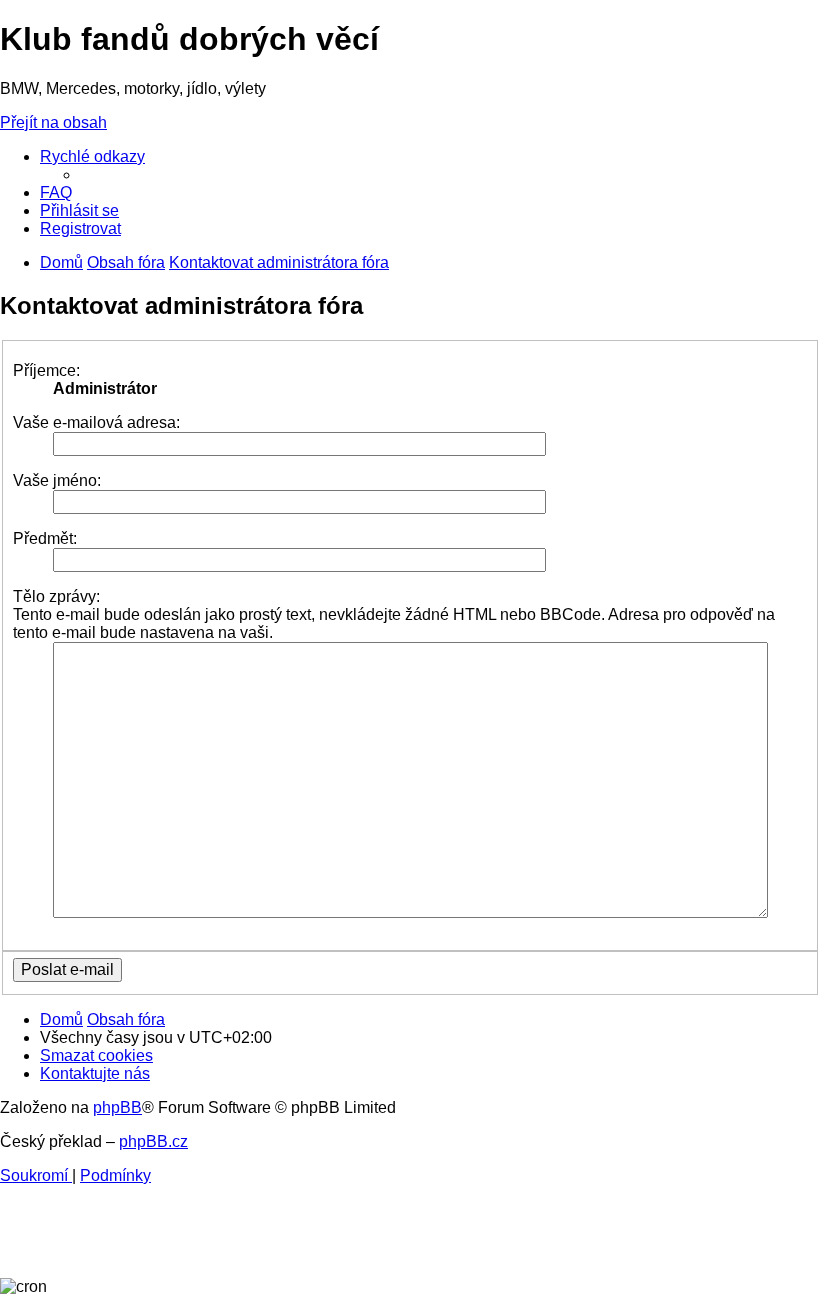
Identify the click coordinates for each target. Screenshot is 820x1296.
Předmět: (45, 538)
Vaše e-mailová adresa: (96, 422)
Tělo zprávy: (56, 596)
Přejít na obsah (53, 122)
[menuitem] (56, 192)
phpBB (117, 1107)
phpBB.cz (153, 1141)
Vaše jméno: (57, 480)
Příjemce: (46, 370)
